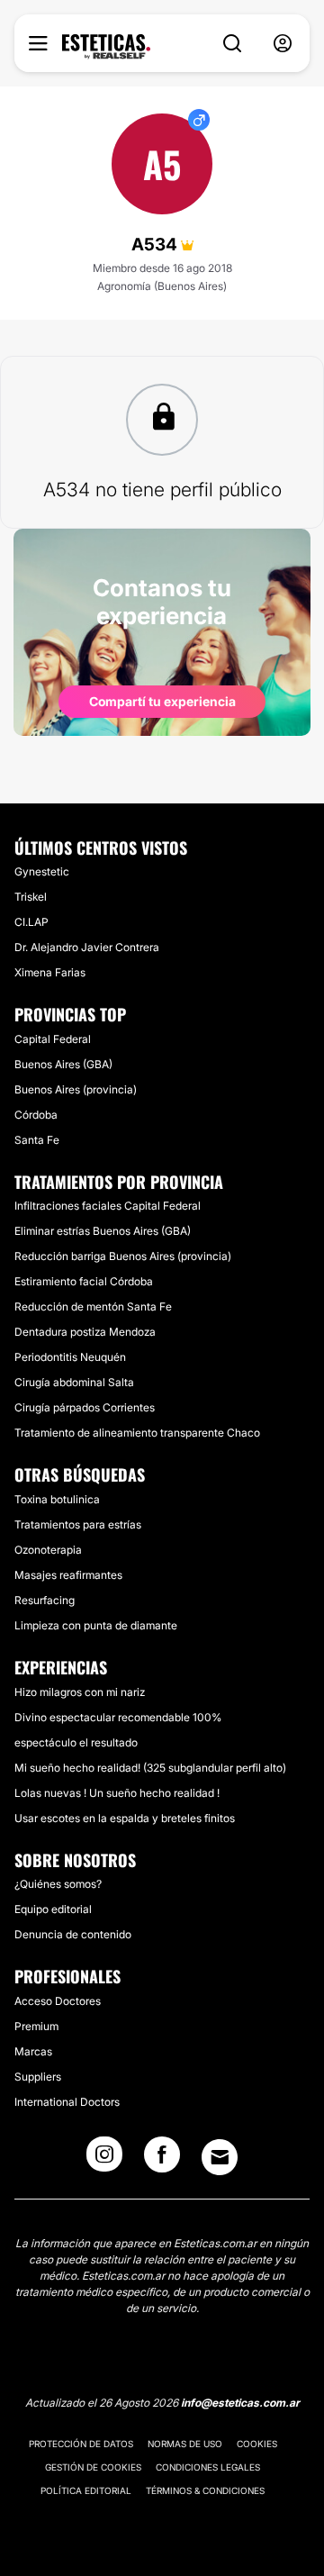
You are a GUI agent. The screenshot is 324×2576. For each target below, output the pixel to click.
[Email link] (220, 2157)
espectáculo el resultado (76, 1742)
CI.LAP (31, 922)
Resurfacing (45, 1600)
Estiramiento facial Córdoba (84, 1281)
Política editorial (86, 2490)
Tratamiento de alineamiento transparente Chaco (137, 1433)
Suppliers (38, 2077)
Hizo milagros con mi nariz (80, 1692)
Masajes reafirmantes (68, 1575)
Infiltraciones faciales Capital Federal (108, 1206)
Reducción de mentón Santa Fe (93, 1306)
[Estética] (106, 47)
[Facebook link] (162, 2160)
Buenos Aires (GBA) (63, 1064)
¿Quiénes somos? (58, 1884)
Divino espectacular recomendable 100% (118, 1717)
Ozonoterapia (48, 1550)
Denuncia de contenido (73, 1934)
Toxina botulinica (57, 1499)
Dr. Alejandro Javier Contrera (87, 947)
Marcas (33, 2051)
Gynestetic (42, 871)
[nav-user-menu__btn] (283, 44)
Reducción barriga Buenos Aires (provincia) (123, 1256)
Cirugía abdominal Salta (74, 1382)
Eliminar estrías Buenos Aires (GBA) (103, 1231)
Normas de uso (185, 2444)
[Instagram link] (104, 2160)
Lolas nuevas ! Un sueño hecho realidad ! (117, 1793)
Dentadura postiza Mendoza (85, 1332)
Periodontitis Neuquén (70, 1357)
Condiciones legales (208, 2467)
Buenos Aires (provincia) (76, 1089)
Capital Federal (53, 1039)
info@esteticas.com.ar (240, 2403)
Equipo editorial (53, 1909)
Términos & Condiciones (205, 2490)
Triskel (31, 897)
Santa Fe (37, 1140)
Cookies (257, 2444)
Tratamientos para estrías (78, 1524)
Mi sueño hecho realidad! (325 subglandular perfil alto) (150, 1768)
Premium (36, 2026)
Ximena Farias (50, 972)
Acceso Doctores (58, 2001)
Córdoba (36, 1115)
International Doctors (67, 2102)
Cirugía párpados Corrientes (85, 1407)
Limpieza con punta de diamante (96, 1625)
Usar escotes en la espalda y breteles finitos (125, 1818)
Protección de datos (81, 2444)
